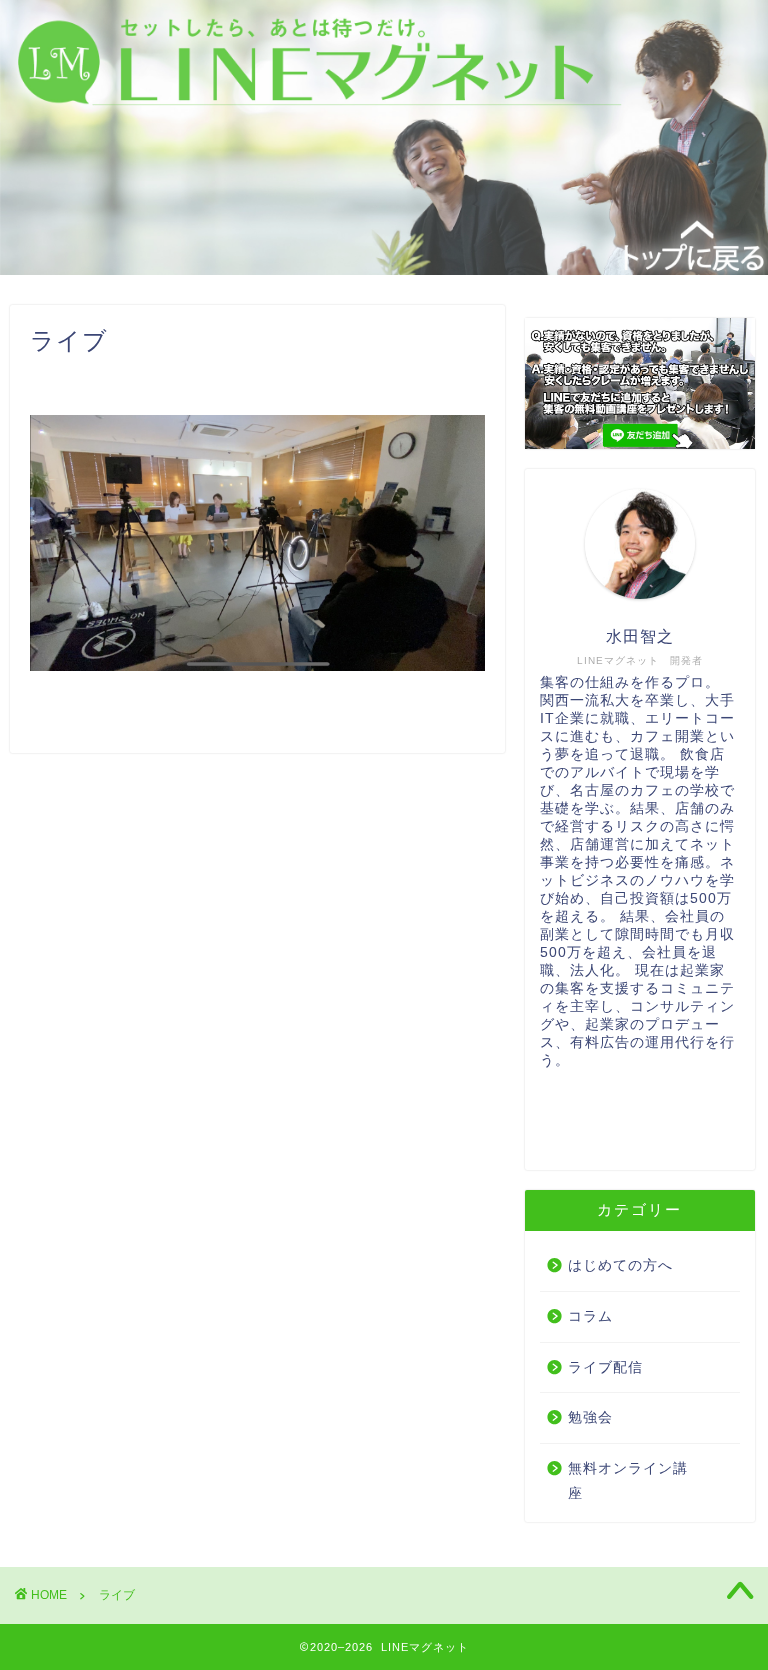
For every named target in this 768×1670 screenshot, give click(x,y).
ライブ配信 (605, 1367)
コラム (590, 1316)
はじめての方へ (620, 1265)
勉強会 (590, 1417)
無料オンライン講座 (628, 1481)
